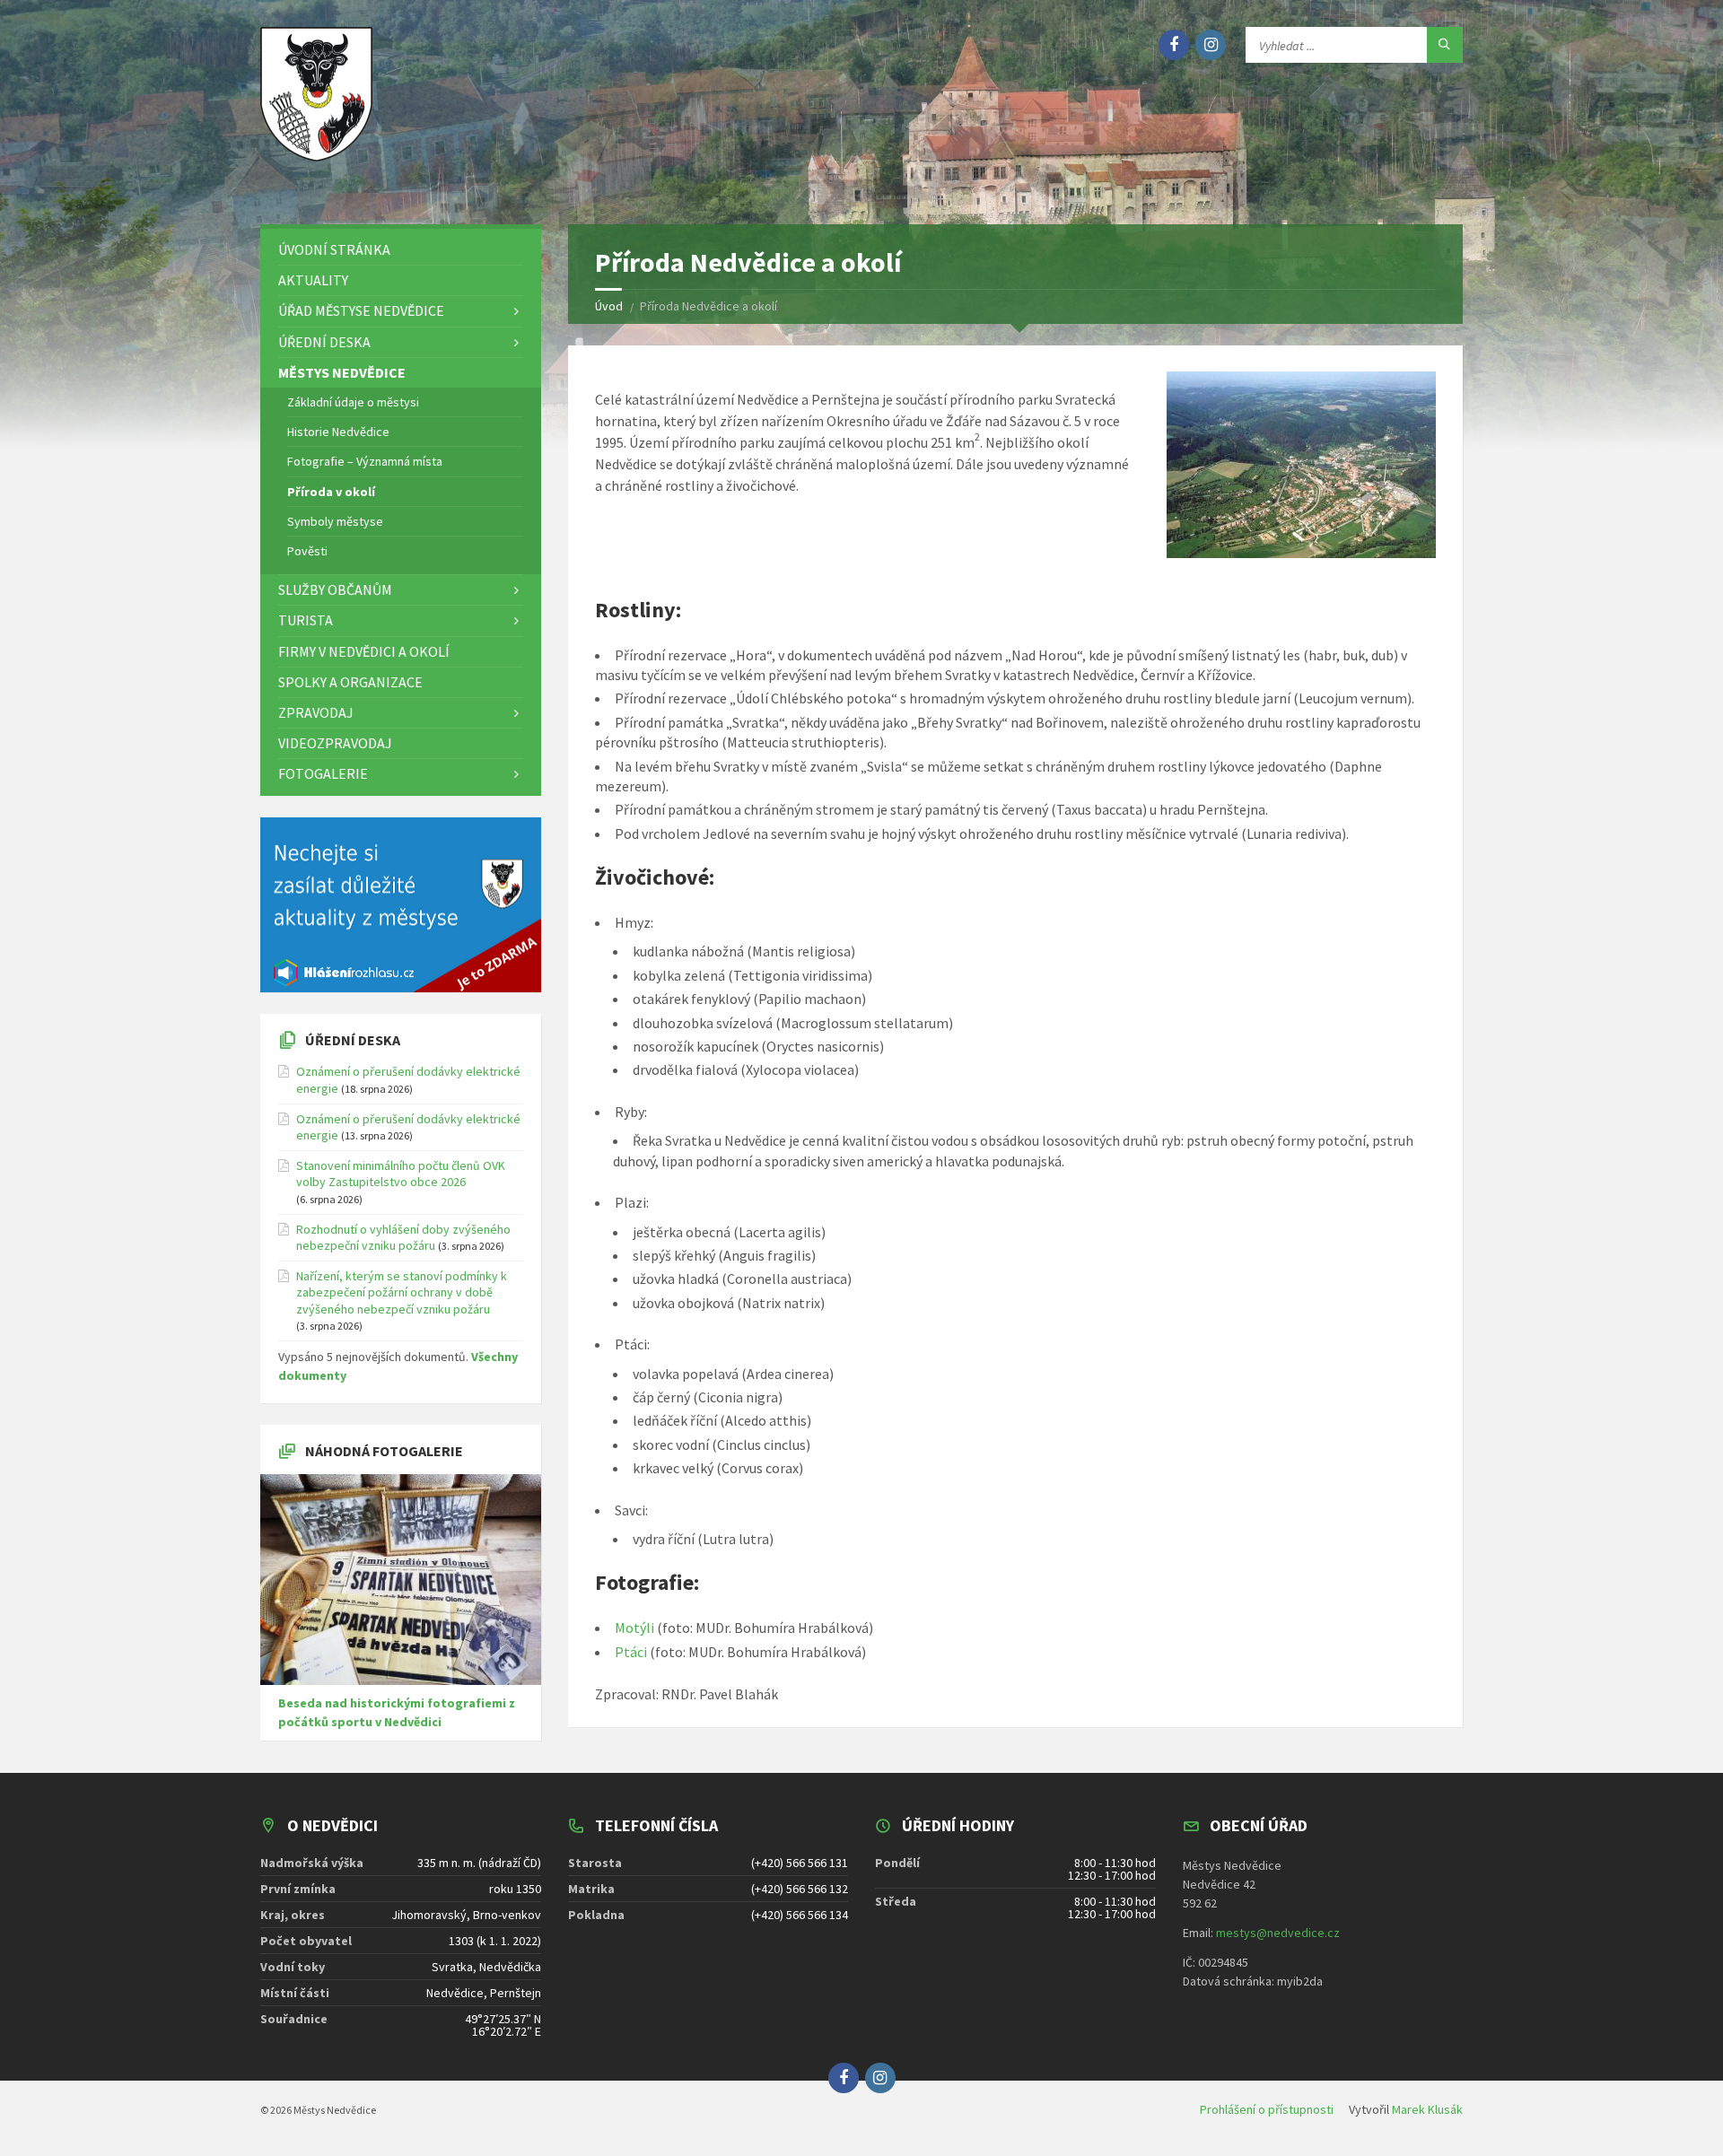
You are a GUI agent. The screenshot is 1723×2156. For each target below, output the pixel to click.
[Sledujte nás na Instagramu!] (1211, 45)
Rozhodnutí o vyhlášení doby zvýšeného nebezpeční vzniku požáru (403, 1237)
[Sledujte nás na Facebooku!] (1174, 45)
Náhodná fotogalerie (384, 1451)
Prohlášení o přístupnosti (1267, 2109)
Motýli (634, 1628)
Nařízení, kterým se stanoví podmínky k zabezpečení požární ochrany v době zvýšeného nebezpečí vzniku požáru (402, 1292)
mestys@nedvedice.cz (1278, 1933)
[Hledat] (1445, 45)
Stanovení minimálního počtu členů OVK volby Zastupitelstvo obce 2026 (401, 1174)
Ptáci (631, 1652)
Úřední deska (353, 1040)
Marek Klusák (1427, 2109)
